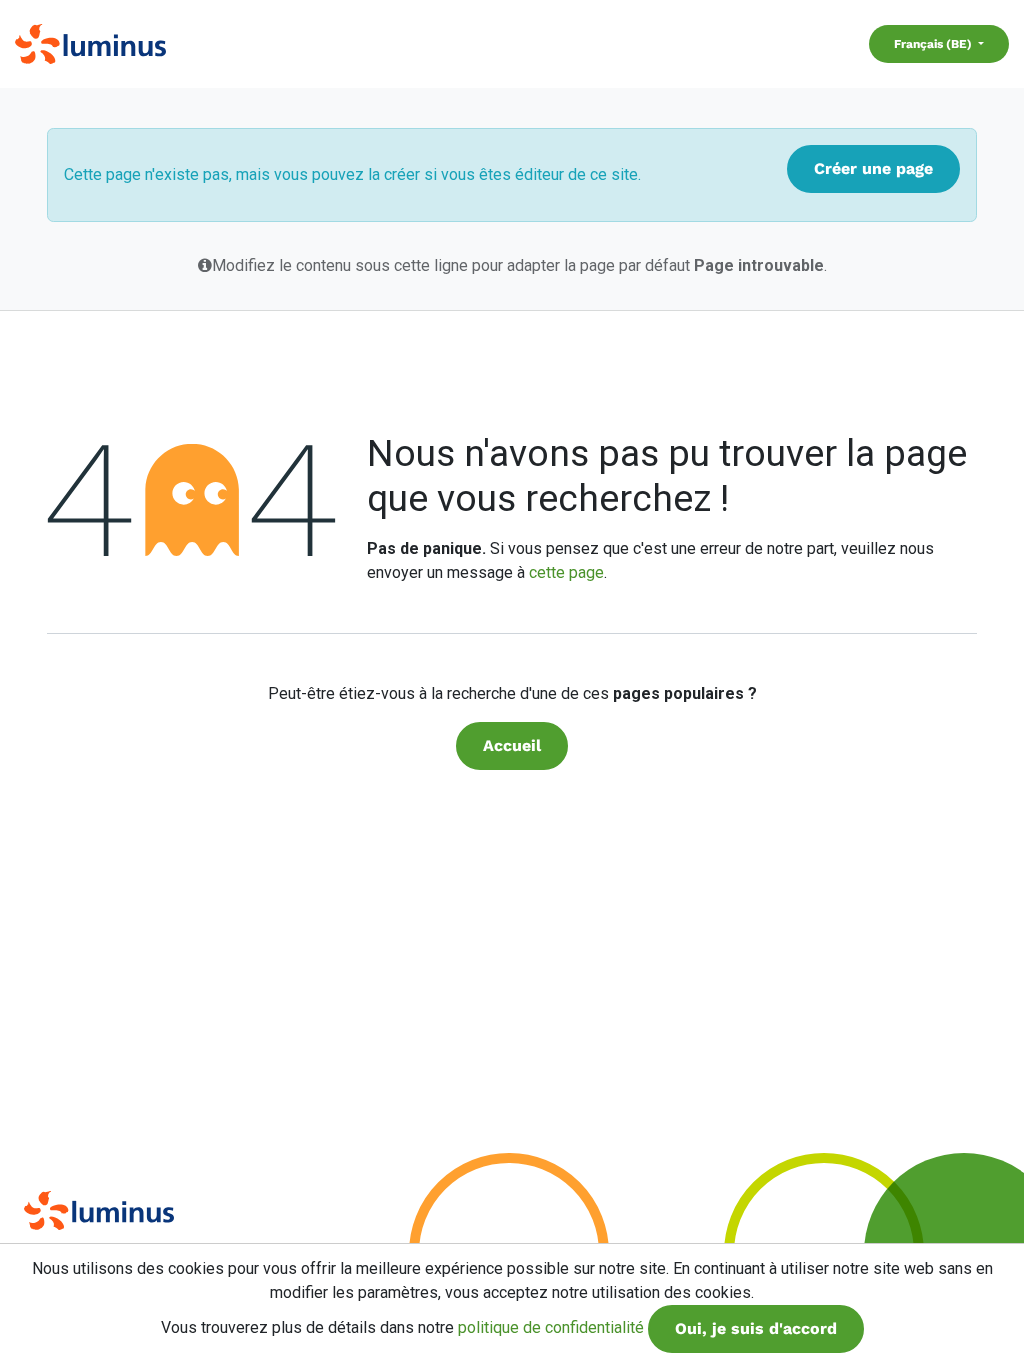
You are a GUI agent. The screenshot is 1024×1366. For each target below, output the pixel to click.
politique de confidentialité (551, 1327)
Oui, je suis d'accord (756, 1328)
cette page (566, 572)
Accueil (512, 745)
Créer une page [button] (873, 168)
